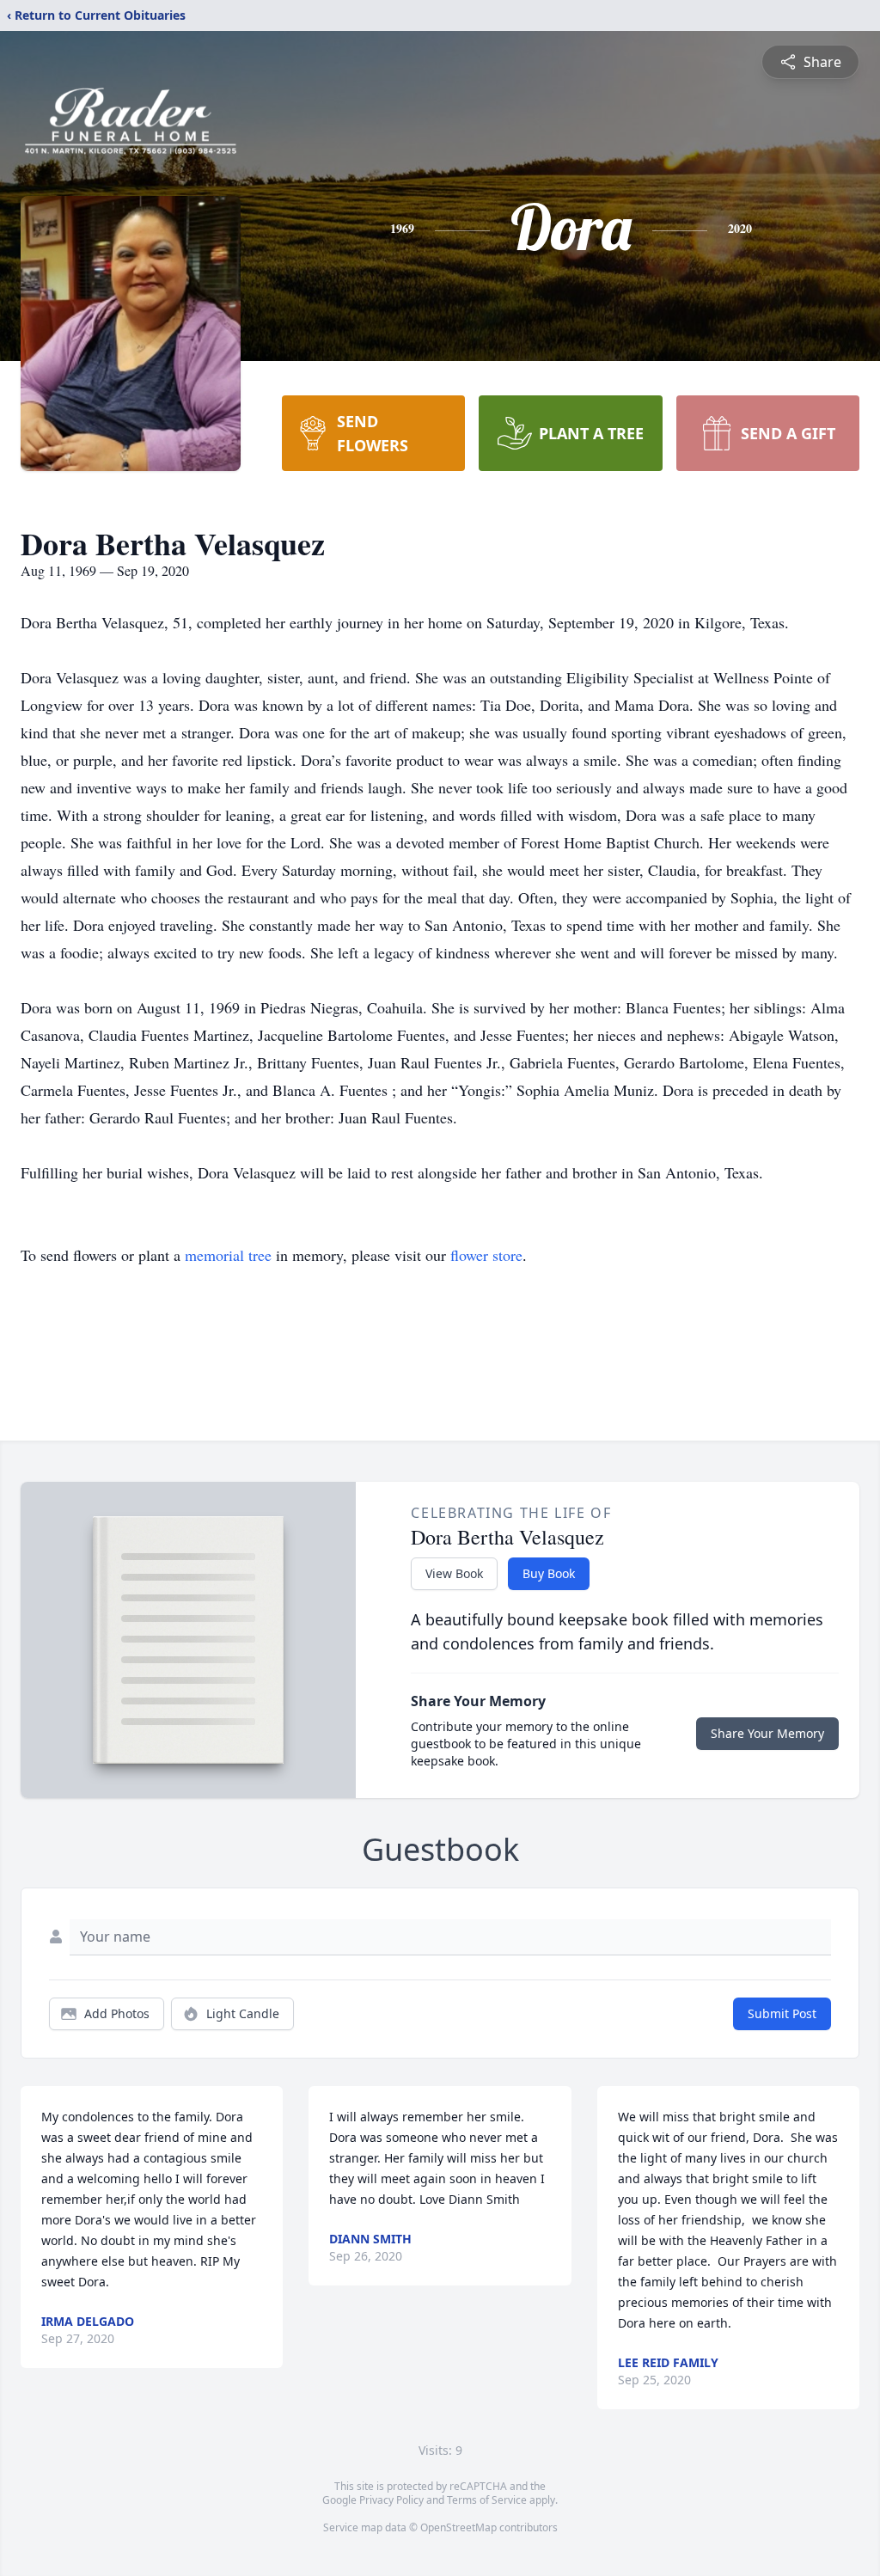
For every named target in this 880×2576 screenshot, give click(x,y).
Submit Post (782, 2013)
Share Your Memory (767, 1733)
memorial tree (228, 1255)
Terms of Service (487, 2500)
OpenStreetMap (458, 2527)
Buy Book (549, 1573)
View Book (454, 1573)
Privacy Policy (391, 2500)
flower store (486, 1255)
